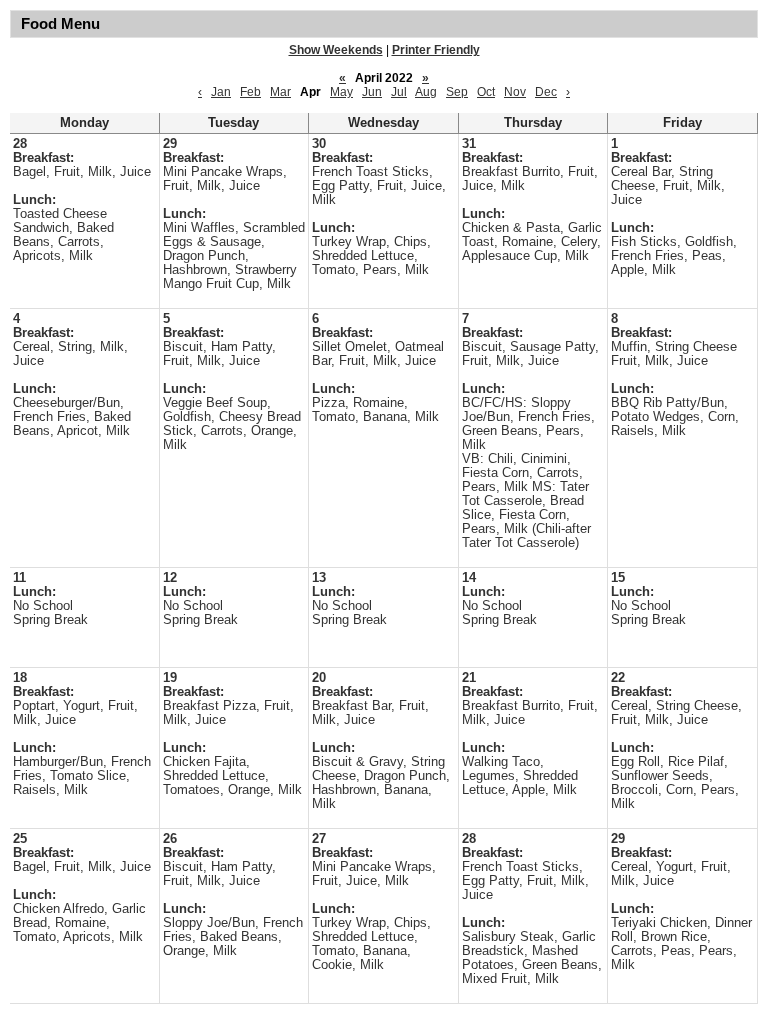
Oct (486, 92)
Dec (546, 92)
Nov (515, 92)
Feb (250, 92)
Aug (426, 92)
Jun (372, 92)
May (341, 92)
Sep (457, 92)
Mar (280, 92)
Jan (221, 92)
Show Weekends (336, 50)
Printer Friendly (436, 50)
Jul (399, 92)
